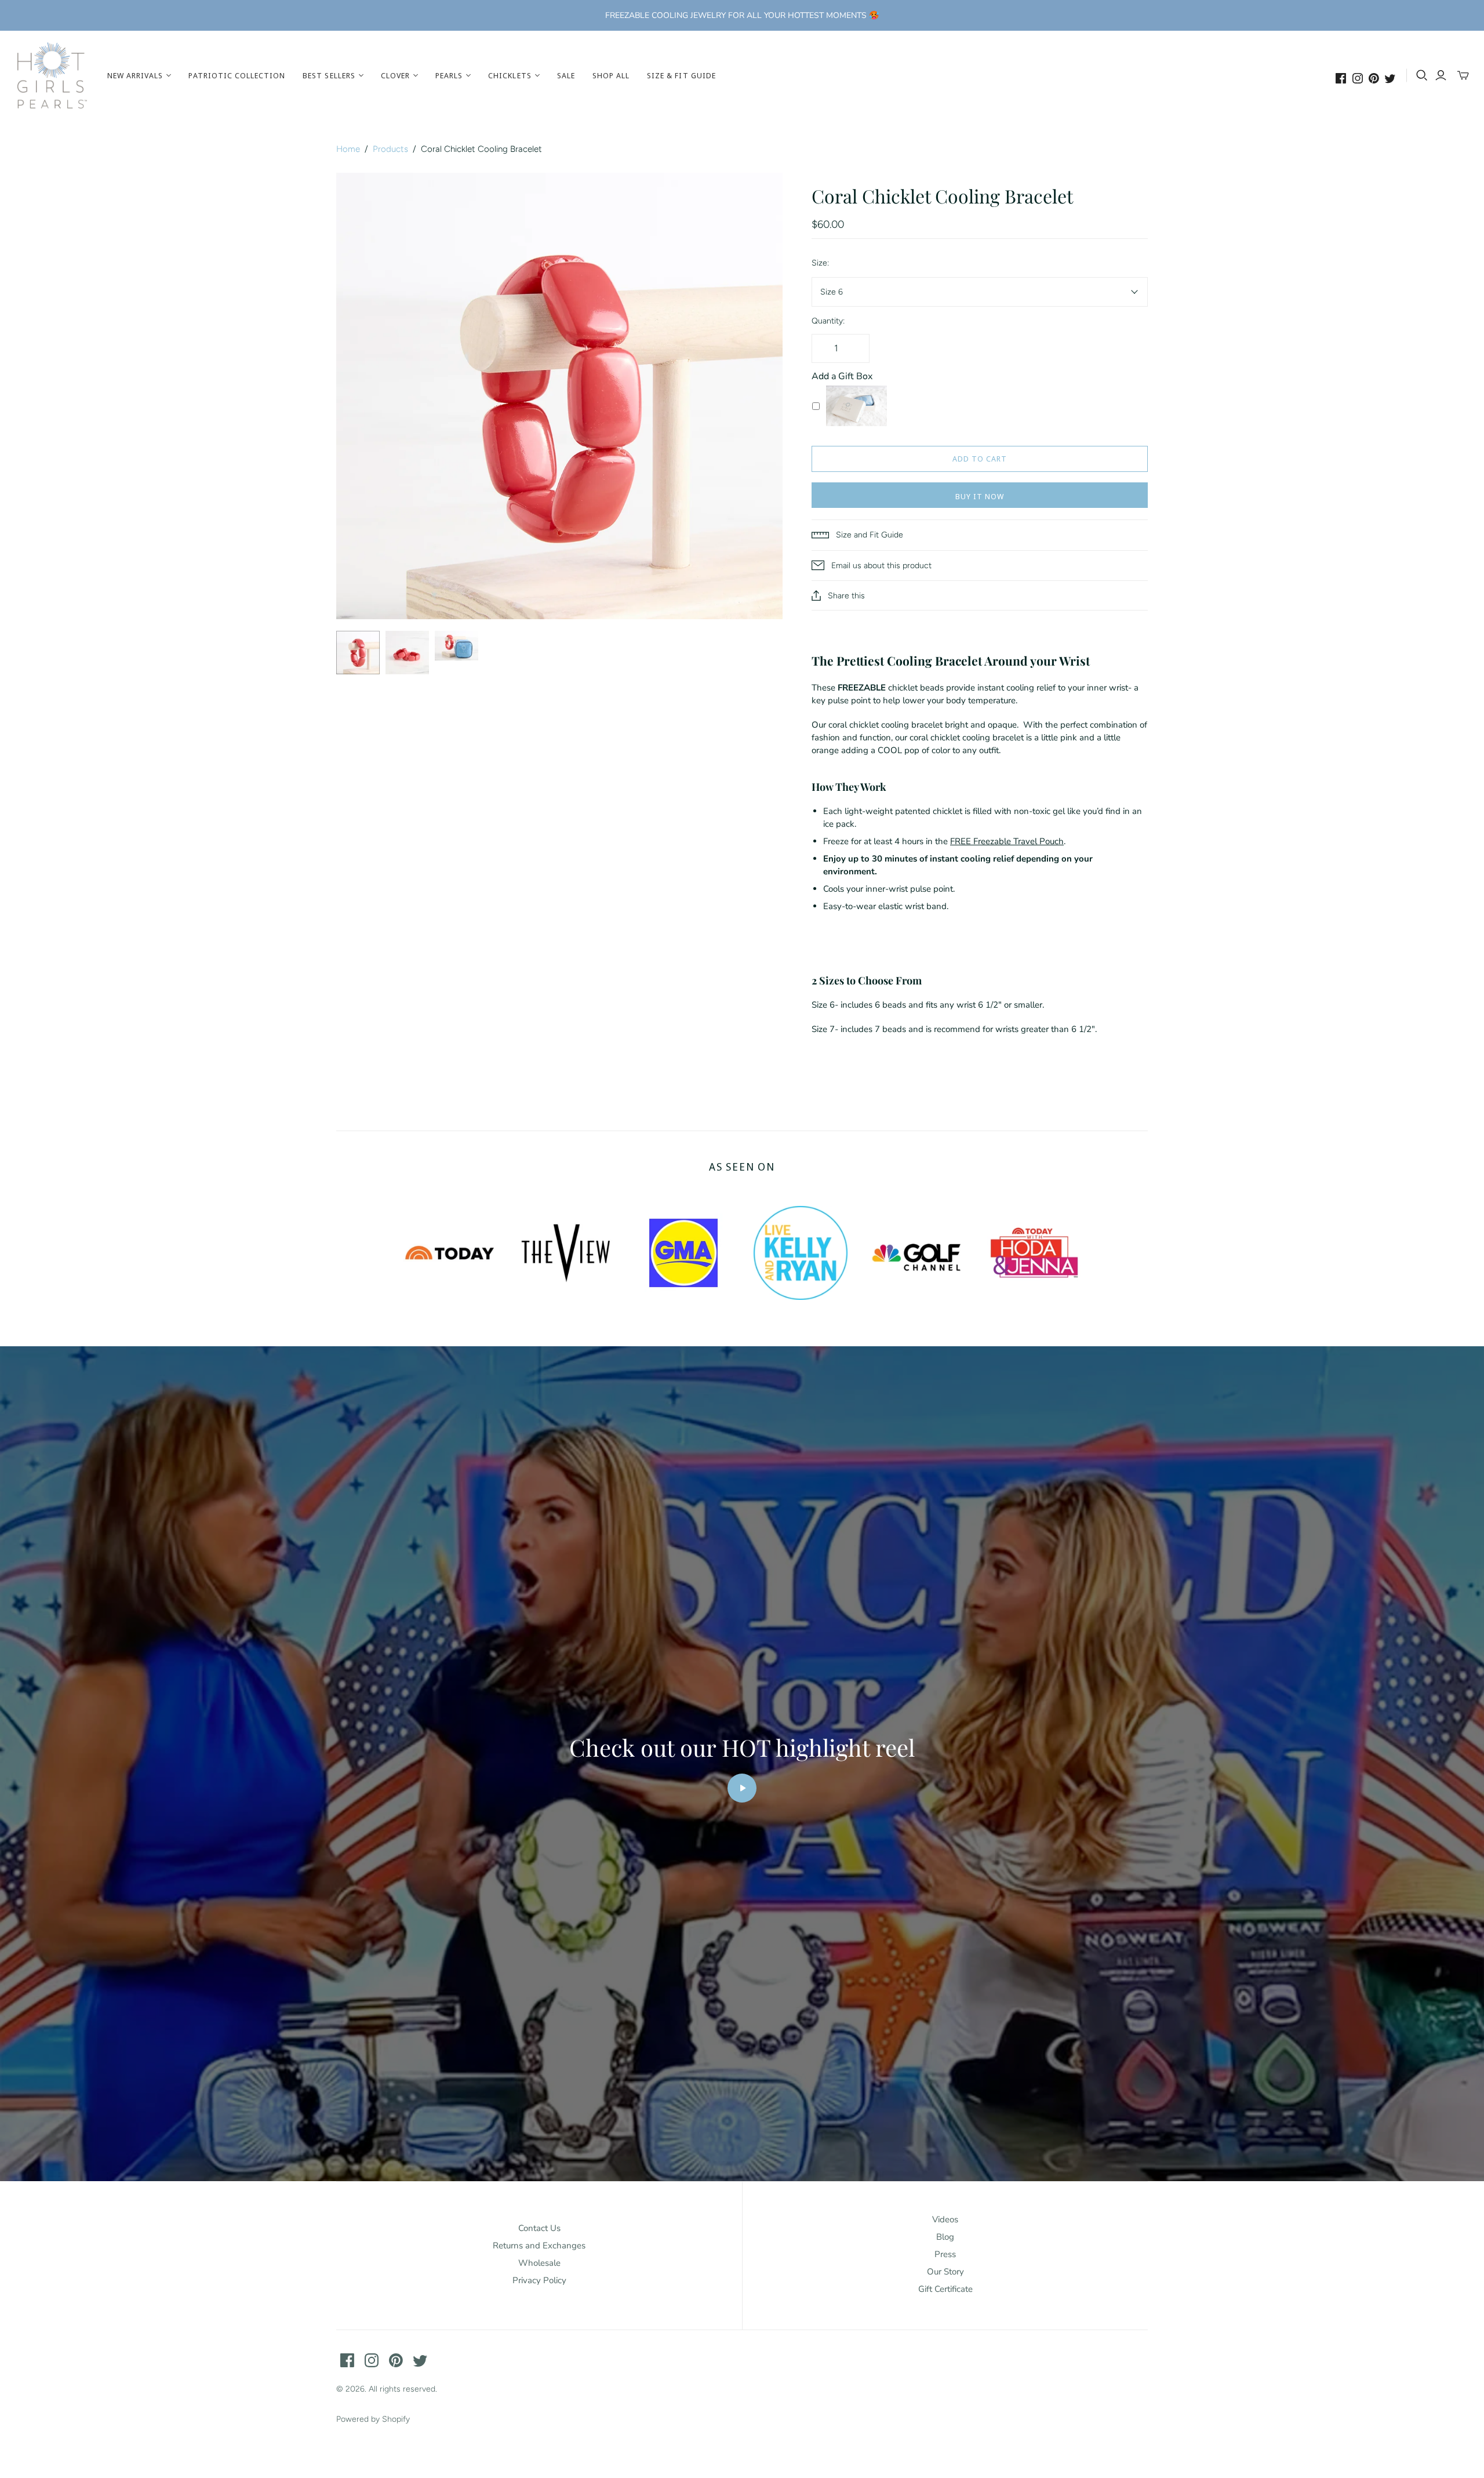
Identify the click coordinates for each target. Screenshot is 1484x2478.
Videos (945, 2219)
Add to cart (980, 459)
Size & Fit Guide (681, 75)
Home (348, 149)
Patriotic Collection (237, 75)
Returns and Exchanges (539, 2246)
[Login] (1441, 75)
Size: (820, 263)
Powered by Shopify (373, 2419)
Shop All (611, 75)
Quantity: (828, 321)
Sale (566, 75)
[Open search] (1422, 75)
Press (945, 2254)
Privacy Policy (539, 2280)
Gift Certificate (945, 2289)
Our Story (945, 2272)
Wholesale (539, 2263)
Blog (945, 2237)
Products (390, 149)
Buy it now (980, 496)
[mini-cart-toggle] (1463, 75)
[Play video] (742, 1788)
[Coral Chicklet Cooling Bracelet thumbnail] (358, 653)
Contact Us (539, 2228)
